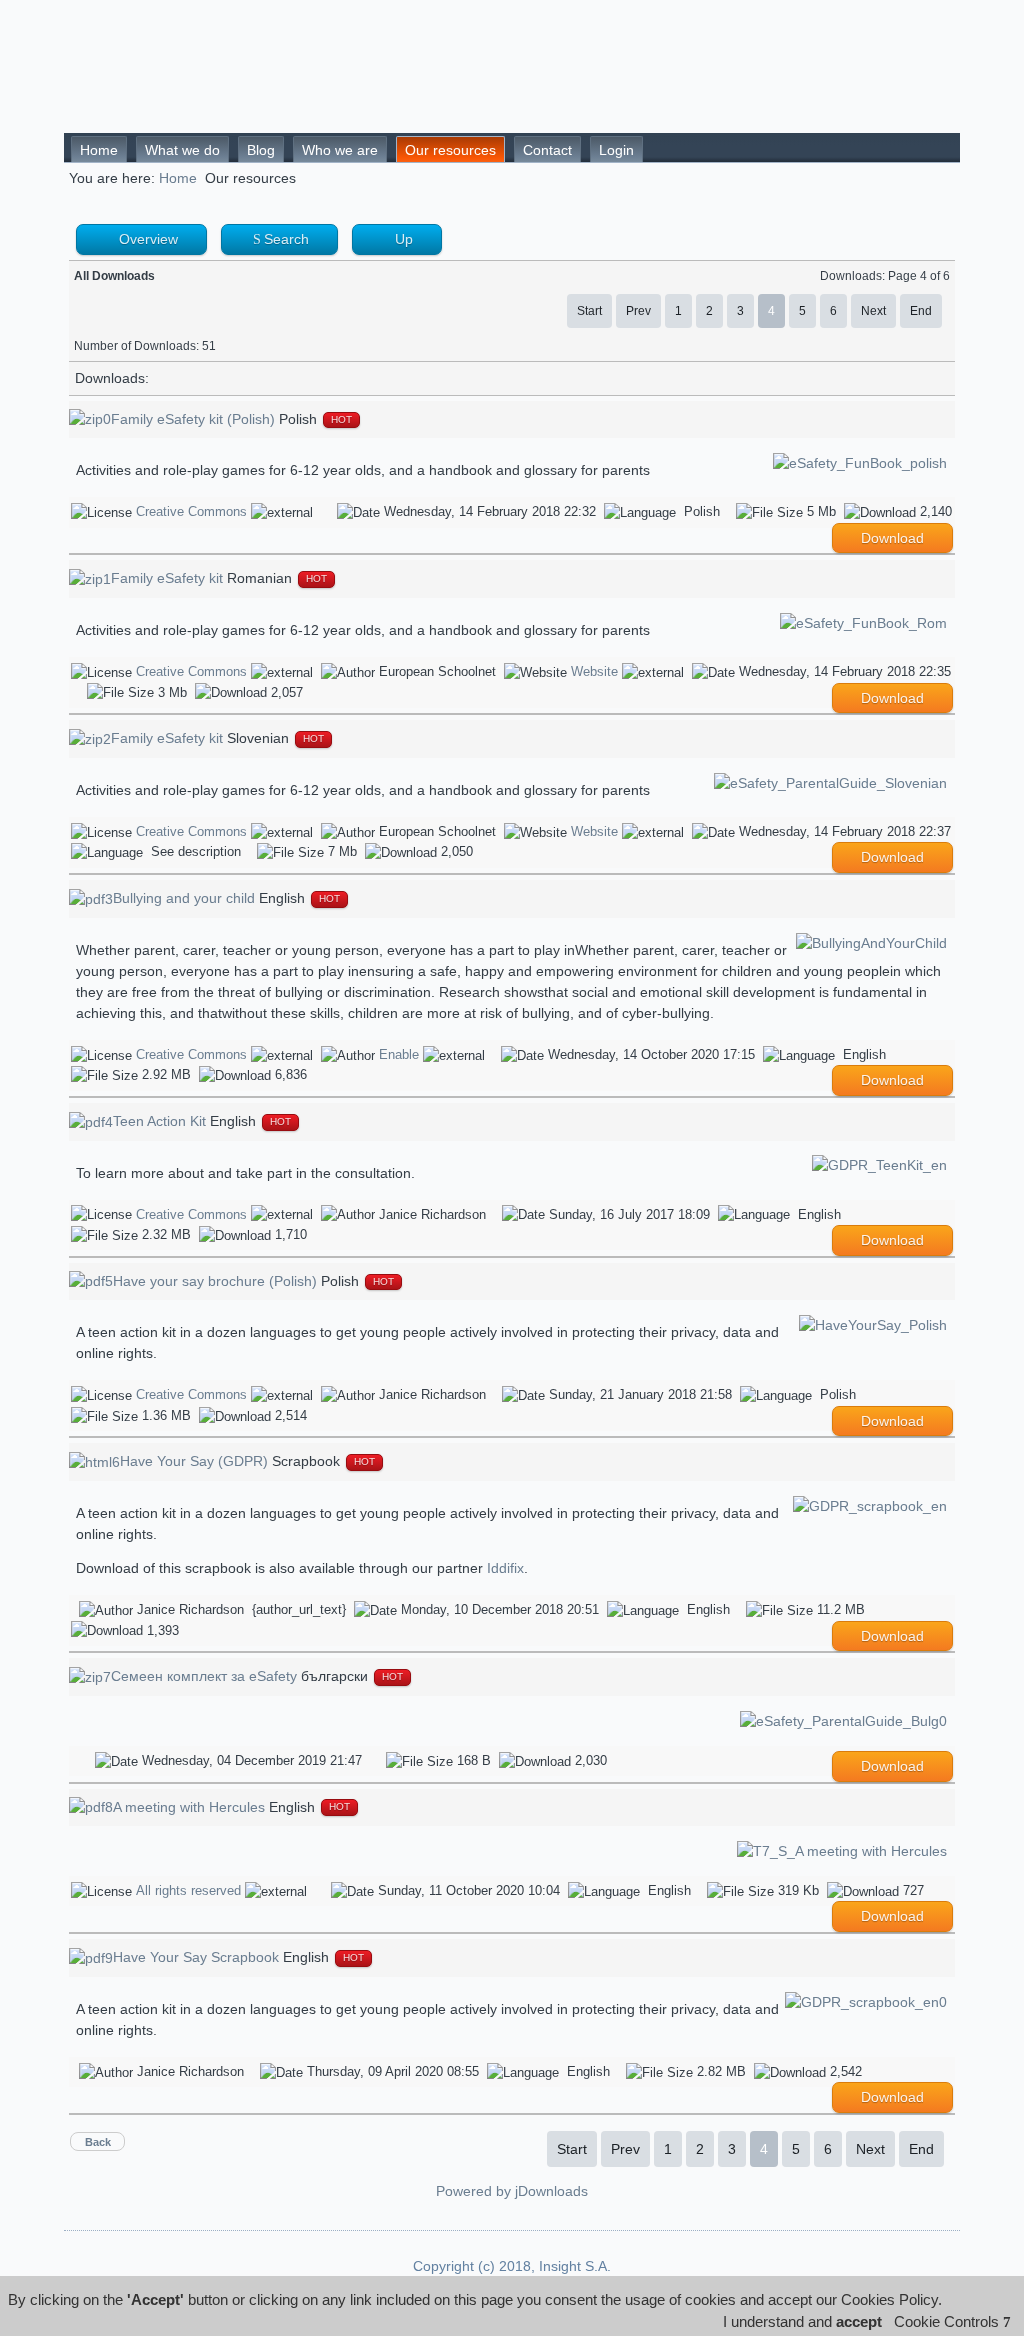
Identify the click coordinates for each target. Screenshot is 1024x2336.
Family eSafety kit (167, 578)
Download (892, 538)
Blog (261, 150)
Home (99, 150)
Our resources (450, 150)
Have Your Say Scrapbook (196, 1957)
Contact (547, 150)
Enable (399, 1054)
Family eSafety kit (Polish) (193, 419)
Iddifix (505, 1568)
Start (589, 311)
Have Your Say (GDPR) (194, 1461)
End (921, 311)
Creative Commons (191, 511)
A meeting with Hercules (189, 1807)
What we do (182, 150)
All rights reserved (188, 1890)
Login (616, 150)
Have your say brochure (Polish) (215, 1281)
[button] (955, 2321)
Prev (638, 311)
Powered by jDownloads (512, 2191)
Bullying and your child (184, 898)
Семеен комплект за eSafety (204, 1676)
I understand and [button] (802, 2321)
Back (98, 2142)
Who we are (340, 150)
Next (873, 311)
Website (594, 671)
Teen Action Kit (159, 1121)
